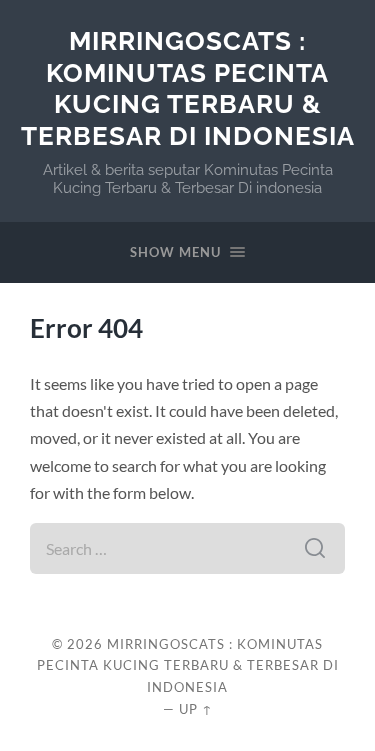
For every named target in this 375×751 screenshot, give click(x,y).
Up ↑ (196, 709)
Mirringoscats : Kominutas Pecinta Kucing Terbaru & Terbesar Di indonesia (188, 88)
